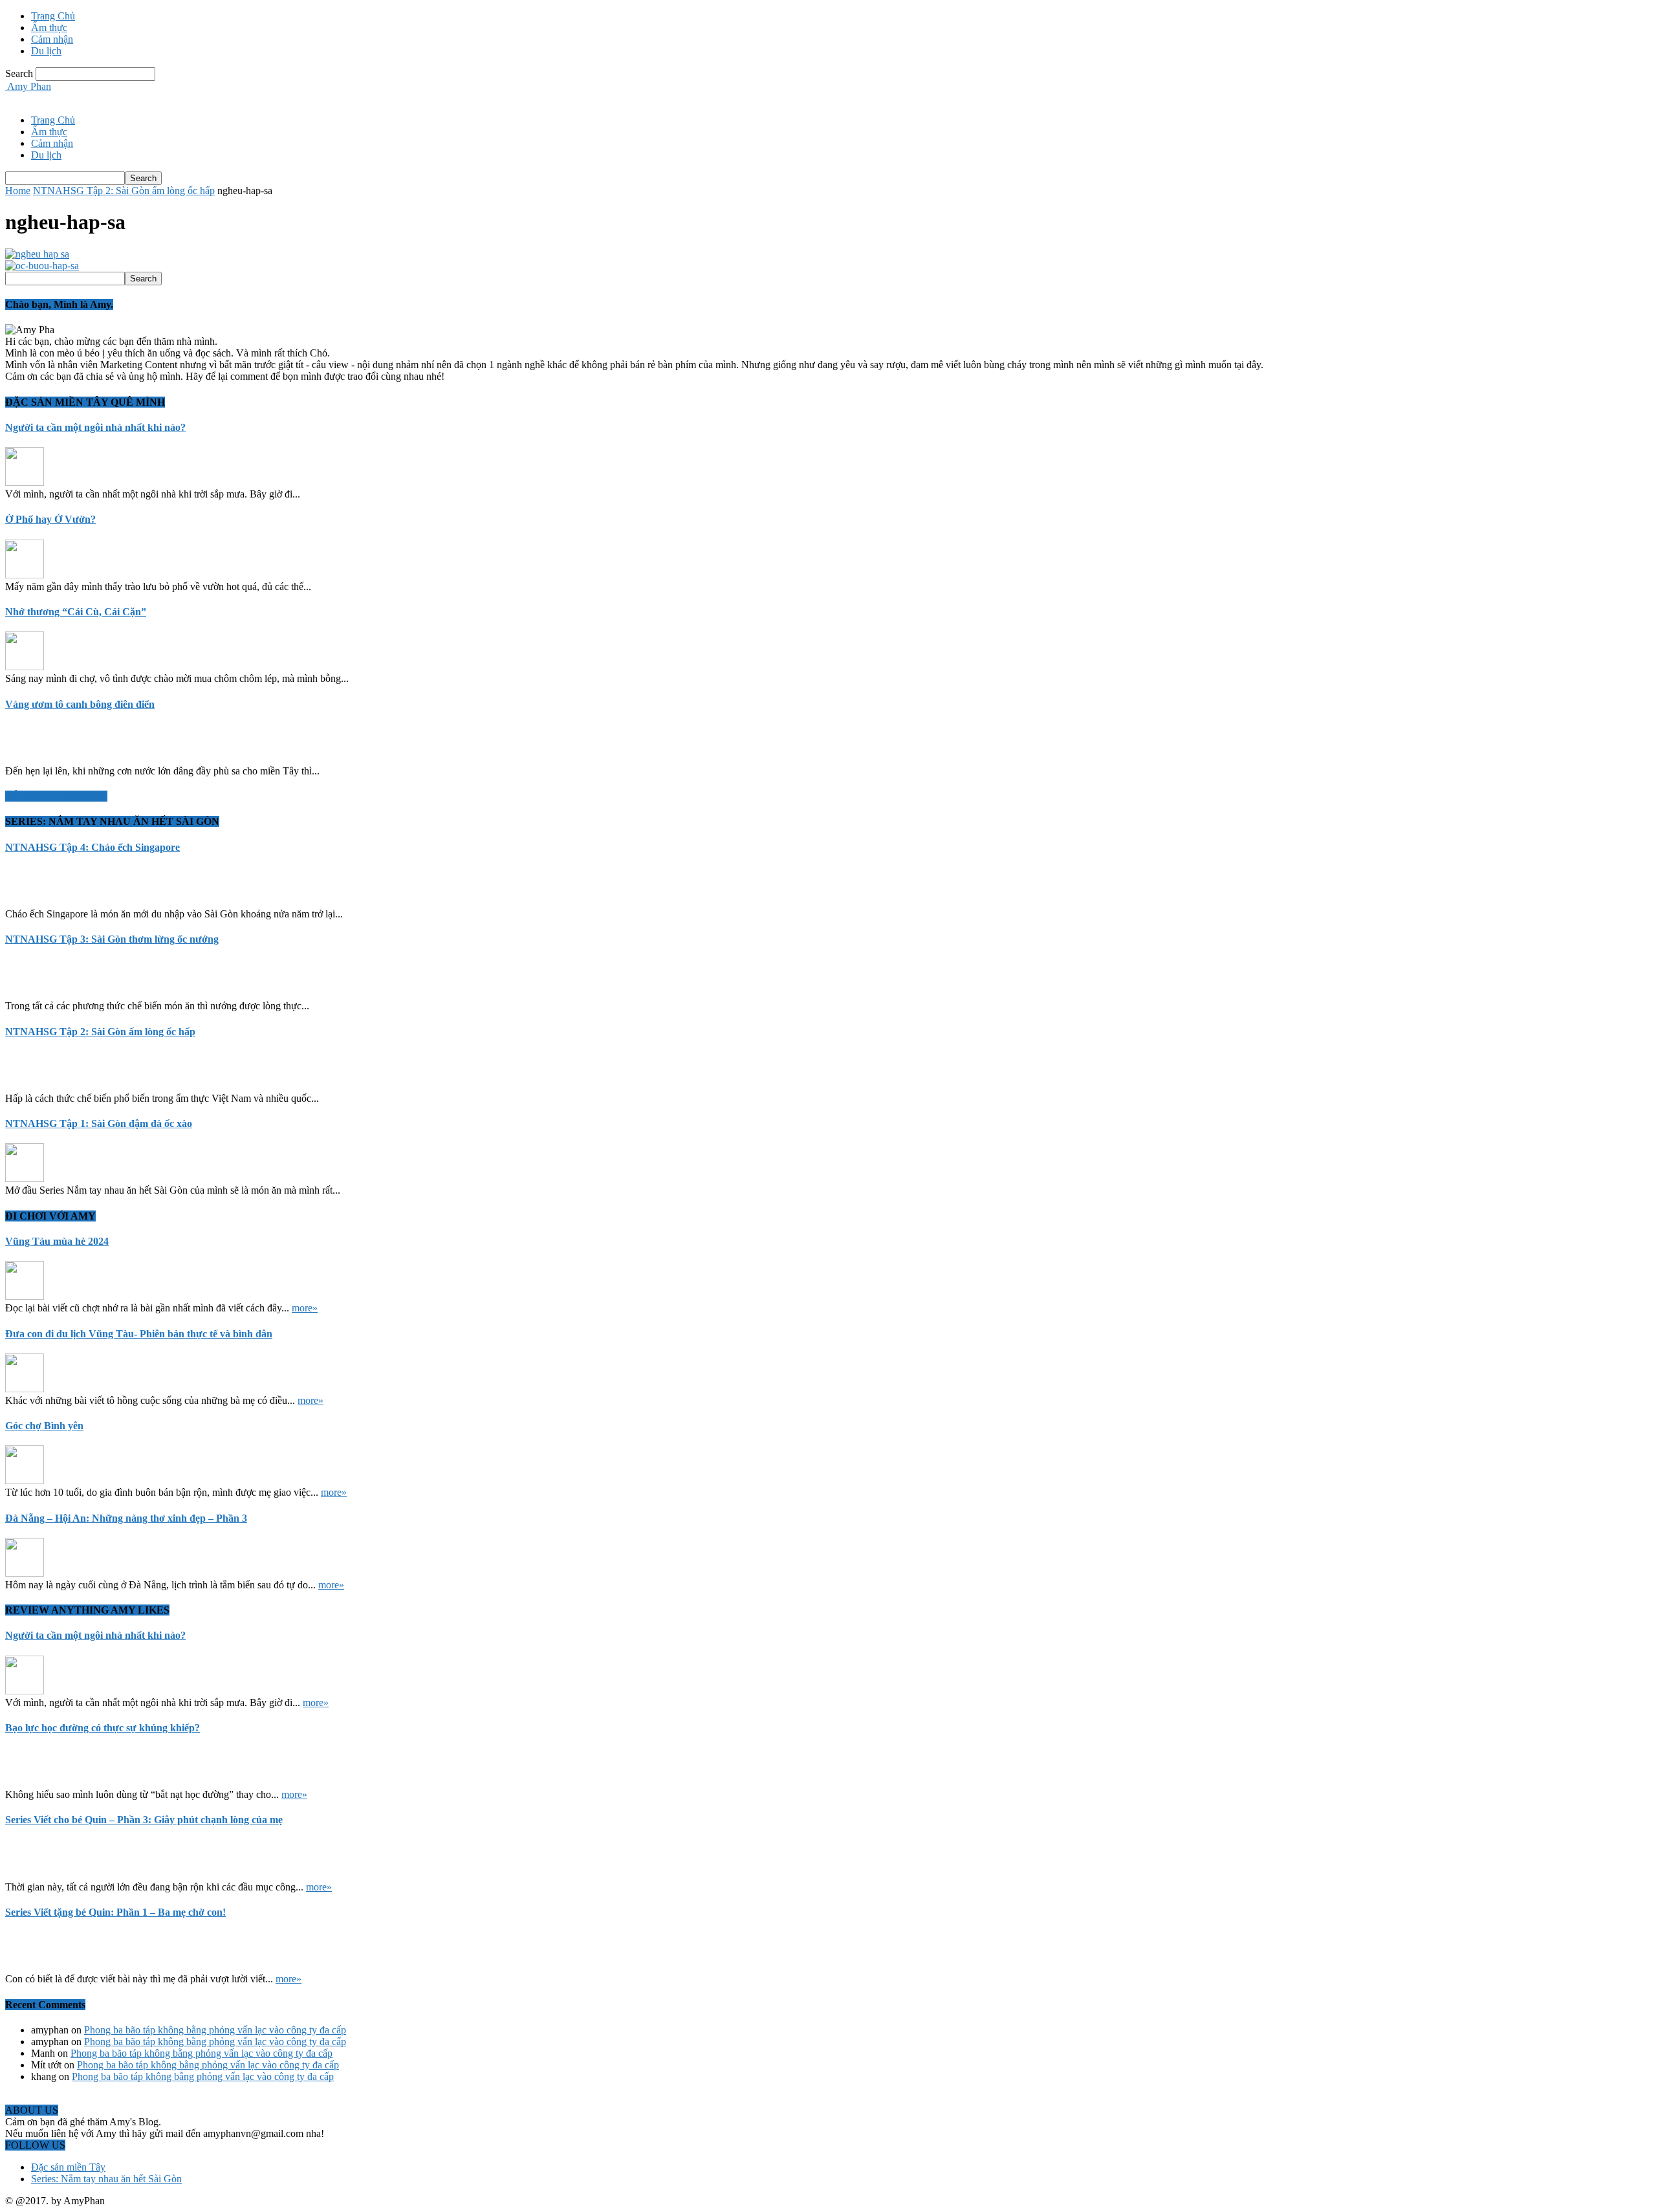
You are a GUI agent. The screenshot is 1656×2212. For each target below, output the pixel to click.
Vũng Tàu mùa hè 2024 (57, 1241)
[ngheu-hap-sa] (37, 254)
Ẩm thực (49, 27)
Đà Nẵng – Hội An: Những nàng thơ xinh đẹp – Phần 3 (126, 1518)
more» (305, 1308)
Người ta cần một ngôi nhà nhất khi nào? (95, 427)
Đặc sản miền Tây (68, 2167)
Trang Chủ (53, 16)
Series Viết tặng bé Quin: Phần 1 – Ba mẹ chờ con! (115, 1912)
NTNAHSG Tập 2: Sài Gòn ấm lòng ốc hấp (124, 191)
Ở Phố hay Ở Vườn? (50, 519)
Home (18, 191)
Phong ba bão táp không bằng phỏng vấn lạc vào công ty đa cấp (215, 2030)
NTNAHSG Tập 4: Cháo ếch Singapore (93, 847)
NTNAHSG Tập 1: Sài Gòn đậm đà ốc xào (99, 1123)
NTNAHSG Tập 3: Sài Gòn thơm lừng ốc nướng (112, 939)
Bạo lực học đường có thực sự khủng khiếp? (103, 1728)
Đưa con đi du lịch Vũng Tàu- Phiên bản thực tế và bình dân (139, 1334)
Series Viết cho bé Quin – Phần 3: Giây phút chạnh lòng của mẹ (144, 1820)
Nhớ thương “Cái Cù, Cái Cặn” (76, 612)
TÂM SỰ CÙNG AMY (56, 796)
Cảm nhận (52, 39)
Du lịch (46, 51)
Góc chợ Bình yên (44, 1426)
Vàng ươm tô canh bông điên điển (80, 704)
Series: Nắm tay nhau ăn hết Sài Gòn (106, 2179)
